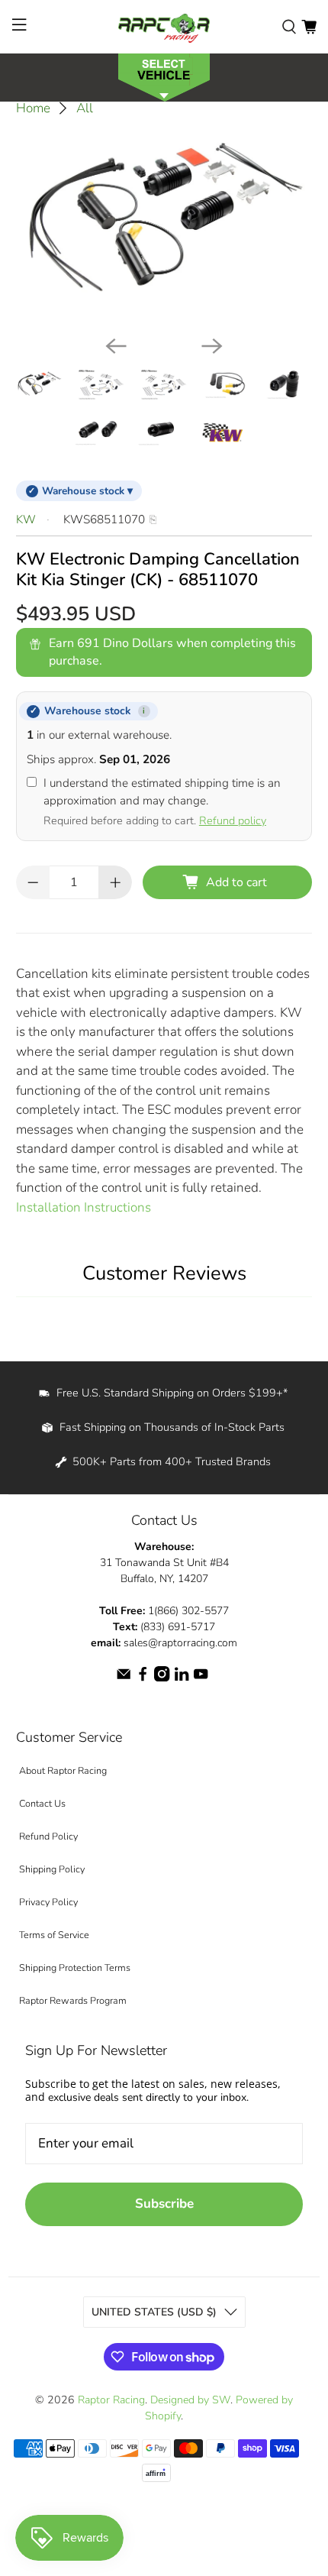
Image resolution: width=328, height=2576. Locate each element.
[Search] (289, 27)
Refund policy (233, 820)
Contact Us (42, 1803)
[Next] (212, 346)
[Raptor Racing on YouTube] (201, 1678)
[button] (164, 76)
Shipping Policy (52, 1869)
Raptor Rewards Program (73, 2000)
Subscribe (164, 2204)
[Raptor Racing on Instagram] (162, 1678)
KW (26, 519)
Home (33, 108)
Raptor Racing (111, 2400)
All (85, 108)
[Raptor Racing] (164, 27)
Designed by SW (190, 2400)
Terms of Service (54, 1935)
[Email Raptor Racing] (124, 1678)
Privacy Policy (48, 1902)
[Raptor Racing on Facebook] (143, 1678)
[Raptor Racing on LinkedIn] (182, 1678)
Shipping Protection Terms (75, 1968)
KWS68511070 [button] (104, 519)
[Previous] (116, 346)
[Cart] (309, 27)
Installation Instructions (84, 1207)
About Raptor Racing (63, 1770)
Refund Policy (48, 1836)
